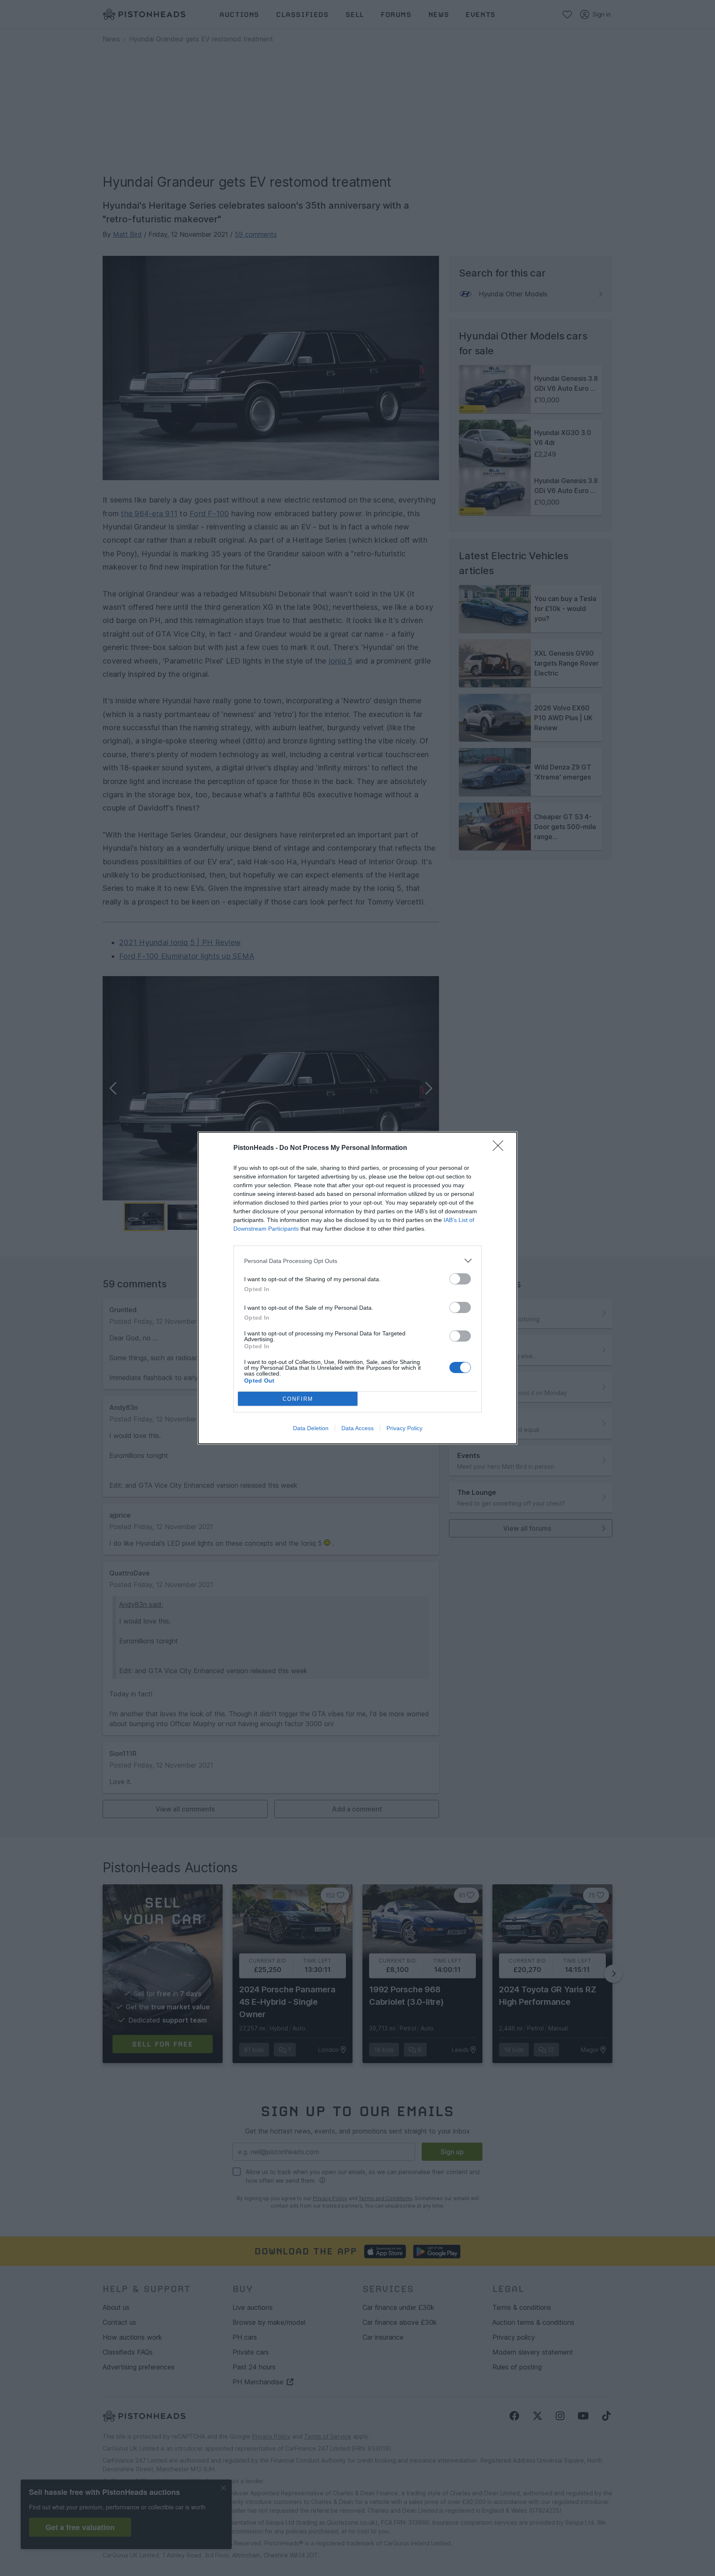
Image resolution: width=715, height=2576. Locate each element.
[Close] (501, 1148)
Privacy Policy (404, 1428)
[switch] (460, 1279)
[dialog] (357, 1288)
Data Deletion (311, 1428)
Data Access (357, 1428)
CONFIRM (298, 1399)
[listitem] (357, 1261)
